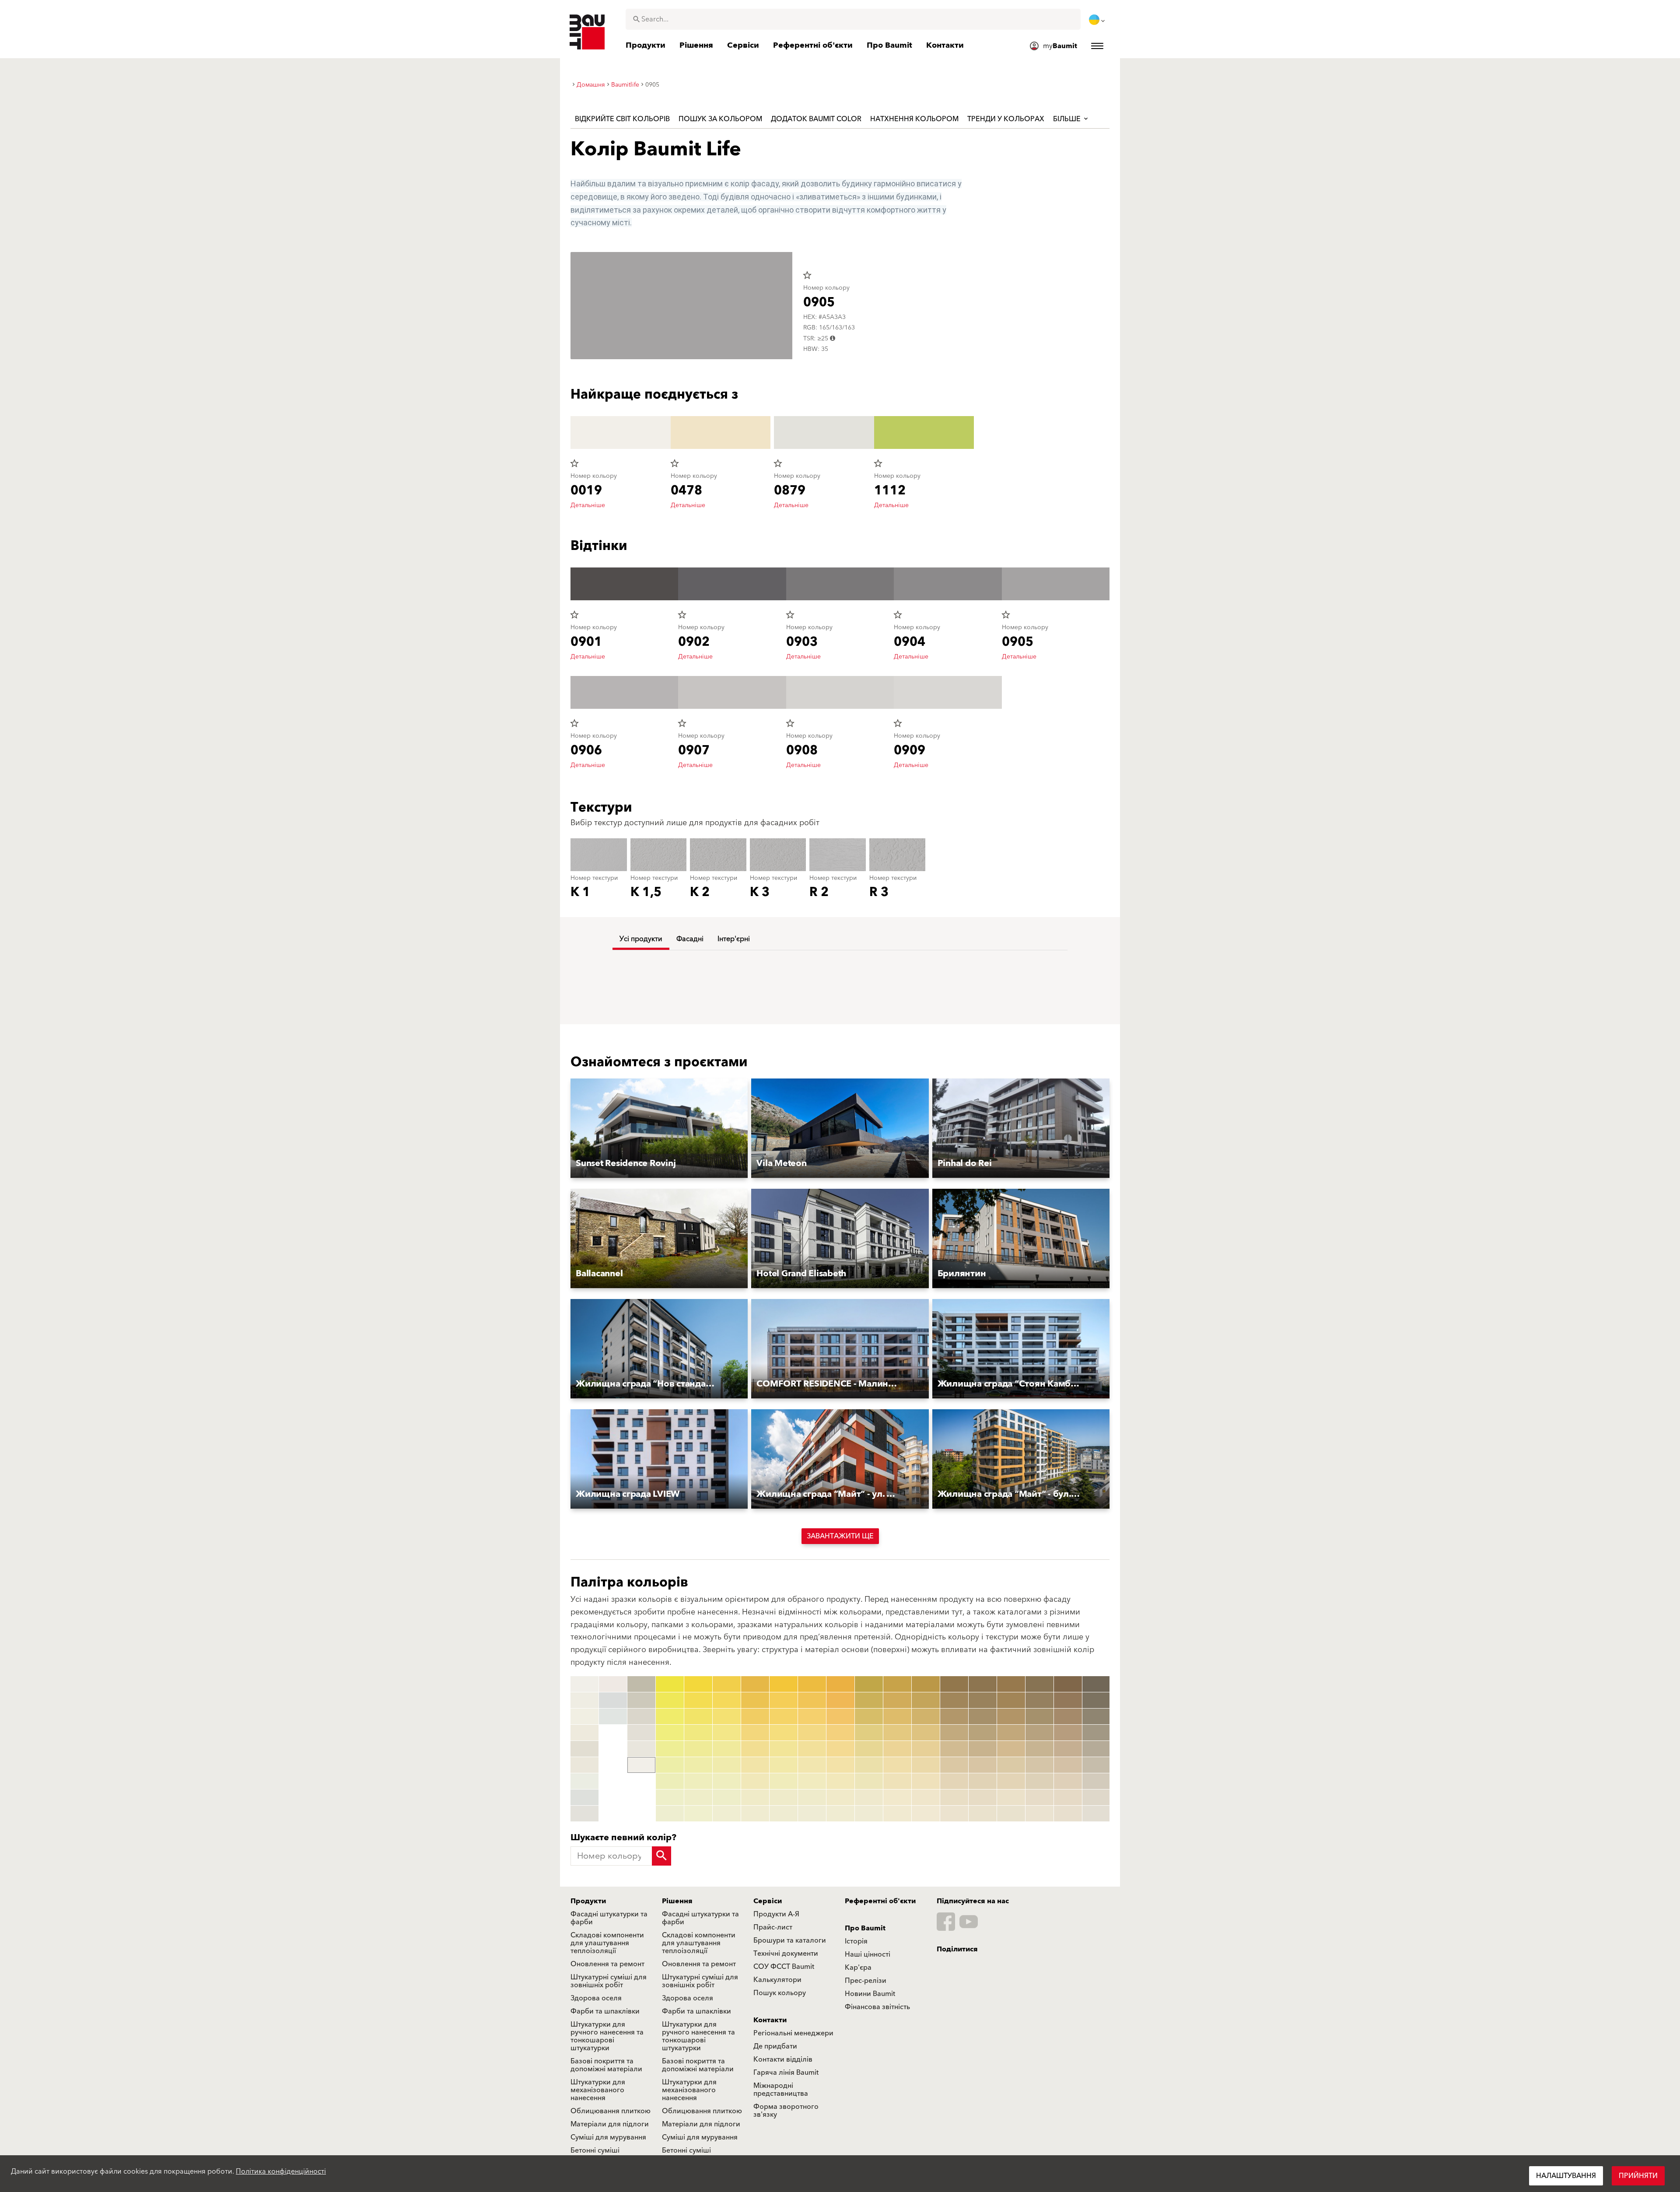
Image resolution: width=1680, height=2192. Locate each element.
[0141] (926, 1684)
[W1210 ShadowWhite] (613, 1700)
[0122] (869, 1700)
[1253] (1096, 1716)
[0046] (727, 1765)
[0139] (897, 1814)
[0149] (926, 1814)
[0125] (869, 1749)
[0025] (670, 1749)
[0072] (812, 1700)
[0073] (812, 1716)
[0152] (954, 1700)
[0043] (727, 1716)
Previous (569, 1749)
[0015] (641, 1700)
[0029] (670, 1814)
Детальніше (588, 505)
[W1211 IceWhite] (613, 1716)
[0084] (840, 1733)
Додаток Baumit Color (816, 119)
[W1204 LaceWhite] (584, 1749)
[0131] (897, 1684)
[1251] (1096, 1684)
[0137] (897, 1781)
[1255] (1096, 1749)
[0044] (727, 1733)
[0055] (755, 1749)
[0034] (698, 1733)
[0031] (698, 1684)
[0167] (983, 1781)
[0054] (755, 1733)
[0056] (755, 1765)
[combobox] (853, 19)
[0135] (897, 1749)
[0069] (784, 1814)
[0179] (1011, 1814)
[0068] (784, 1797)
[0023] (670, 1716)
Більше (1068, 119)
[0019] (641, 1765)
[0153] (954, 1716)
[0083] (840, 1716)
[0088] (840, 1797)
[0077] (812, 1781)
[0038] (698, 1797)
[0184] (1039, 1733)
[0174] (1011, 1733)
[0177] (1011, 1781)
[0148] (926, 1797)
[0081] (840, 1684)
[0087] (840, 1781)
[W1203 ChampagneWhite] (584, 1733)
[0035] (698, 1749)
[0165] (983, 1749)
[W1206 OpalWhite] (584, 1781)
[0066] (784, 1765)
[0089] (840, 1814)
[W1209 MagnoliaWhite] (613, 1684)
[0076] (812, 1765)
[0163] (983, 1716)
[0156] (954, 1765)
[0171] (1011, 1684)
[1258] (1096, 1797)
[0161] (983, 1684)
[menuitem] (1098, 20)
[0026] (670, 1765)
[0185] (1039, 1749)
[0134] (897, 1733)
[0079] (812, 1814)
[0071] (812, 1684)
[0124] (869, 1733)
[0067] (784, 1781)
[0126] (869, 1765)
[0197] (1068, 1781)
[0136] (897, 1765)
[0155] (954, 1749)
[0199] (1068, 1814)
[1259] (1096, 1814)
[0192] (1068, 1700)
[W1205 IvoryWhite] (584, 1765)
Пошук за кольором (720, 119)
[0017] (641, 1733)
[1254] (1096, 1733)
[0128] (869, 1797)
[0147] (926, 1781)
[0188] (1039, 1797)
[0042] (727, 1700)
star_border (807, 275)
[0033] (698, 1716)
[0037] (698, 1781)
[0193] (1068, 1716)
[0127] (869, 1781)
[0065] (784, 1749)
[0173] (1011, 1716)
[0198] (1068, 1797)
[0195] (1068, 1749)
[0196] (1068, 1765)
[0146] (926, 1765)
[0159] (954, 1814)
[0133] (897, 1716)
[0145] (926, 1749)
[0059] (755, 1814)
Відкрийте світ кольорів (622, 119)
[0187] (1039, 1781)
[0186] (1039, 1765)
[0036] (698, 1765)
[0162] (983, 1700)
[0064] (784, 1733)
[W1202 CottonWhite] (584, 1716)
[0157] (954, 1781)
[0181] (1039, 1684)
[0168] (983, 1797)
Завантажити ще (840, 1536)
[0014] (641, 1684)
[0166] (983, 1765)
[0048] (727, 1797)
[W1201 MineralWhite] (584, 1700)
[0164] (983, 1733)
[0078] (812, 1797)
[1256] (1096, 1765)
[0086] (840, 1765)
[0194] (1068, 1733)
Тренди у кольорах (1006, 119)
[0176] (1011, 1765)
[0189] (1039, 1814)
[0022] (670, 1700)
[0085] (840, 1749)
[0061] (784, 1684)
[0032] (698, 1700)
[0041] (727, 1684)
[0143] (926, 1716)
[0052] (755, 1700)
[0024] (670, 1733)
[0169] (983, 1814)
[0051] (755, 1684)
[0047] (727, 1781)
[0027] (670, 1781)
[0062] (784, 1700)
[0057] (755, 1781)
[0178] (1011, 1797)
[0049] (727, 1814)
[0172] (1011, 1700)
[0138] (897, 1797)
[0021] (670, 1684)
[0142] (926, 1700)
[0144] (926, 1733)
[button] (659, 1129)
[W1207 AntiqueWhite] (584, 1797)
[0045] (727, 1749)
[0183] (1039, 1716)
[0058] (755, 1797)
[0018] (641, 1749)
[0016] (641, 1716)
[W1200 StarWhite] (584, 1684)
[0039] (698, 1814)
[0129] (869, 1814)
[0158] (954, 1797)
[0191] (1068, 1684)
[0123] (869, 1716)
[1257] (1096, 1781)
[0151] (954, 1684)
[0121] (869, 1684)
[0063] (784, 1716)
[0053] (755, 1716)
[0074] (812, 1733)
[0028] (670, 1797)
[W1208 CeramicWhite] (584, 1814)
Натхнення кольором (914, 119)
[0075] (812, 1749)
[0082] (840, 1700)
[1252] (1096, 1700)
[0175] (1011, 1749)
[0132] (897, 1700)
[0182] (1039, 1700)
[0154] (954, 1733)
